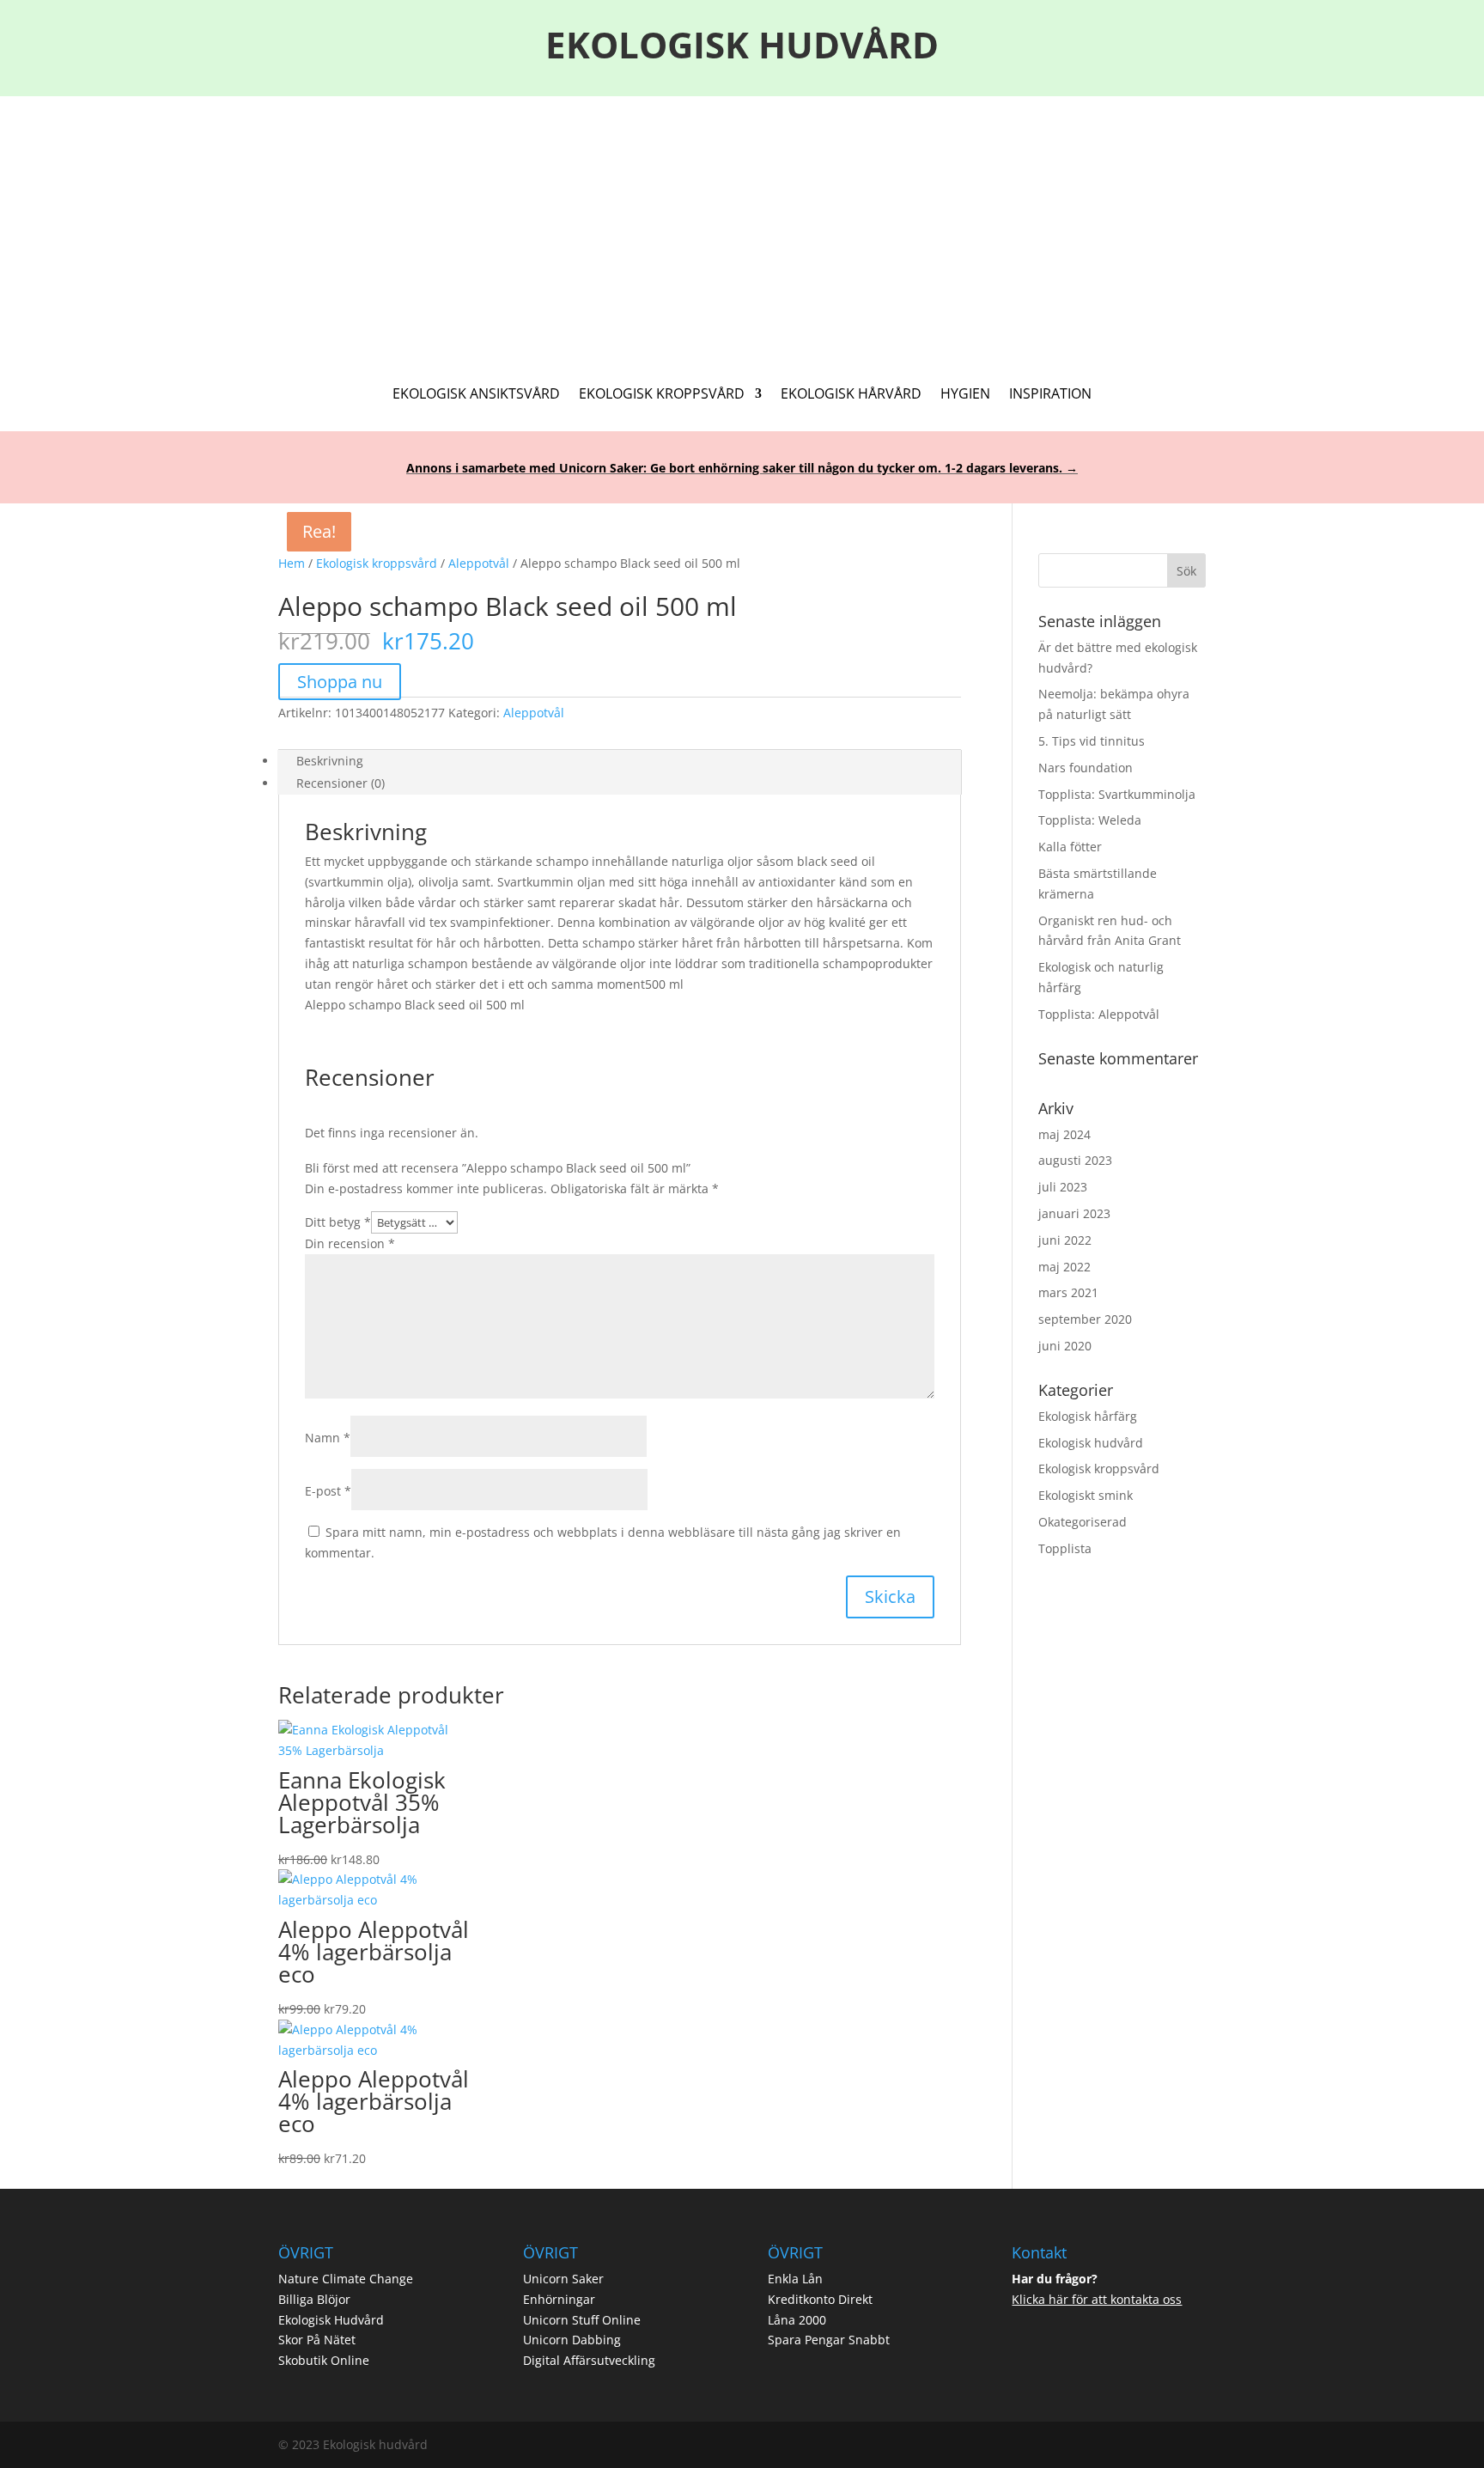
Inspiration (1050, 395)
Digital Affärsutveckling (589, 2360)
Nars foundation (1086, 768)
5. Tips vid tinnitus (1092, 741)
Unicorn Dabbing (572, 2340)
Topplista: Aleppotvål (1099, 1014)
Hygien (965, 395)
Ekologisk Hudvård (331, 2320)
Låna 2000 (797, 2320)
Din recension (350, 1243)
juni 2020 (1065, 1346)
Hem (292, 563)
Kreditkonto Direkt (820, 2299)
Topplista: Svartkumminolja (1117, 794)
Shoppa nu (340, 682)
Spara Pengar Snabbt (829, 2340)
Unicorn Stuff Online (582, 2320)
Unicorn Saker (563, 2279)
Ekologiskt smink (1086, 1495)
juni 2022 (1065, 1240)
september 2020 (1085, 1319)
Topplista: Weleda (1090, 820)
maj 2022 (1064, 1267)
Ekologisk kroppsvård (377, 563)
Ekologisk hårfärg (1088, 1416)
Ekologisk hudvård (1091, 1443)
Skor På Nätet (317, 2340)
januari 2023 (1074, 1213)
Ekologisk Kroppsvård (662, 395)
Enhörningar (559, 2299)
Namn (328, 1438)
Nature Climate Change (346, 2279)
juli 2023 (1063, 1187)
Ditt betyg (338, 1222)
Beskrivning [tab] (330, 761)
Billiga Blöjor (314, 2299)
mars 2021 (1068, 1292)
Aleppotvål (479, 563)
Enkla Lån (795, 2279)
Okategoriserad (1083, 1522)
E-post (328, 1491)
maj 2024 (1064, 1134)
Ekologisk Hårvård (851, 395)
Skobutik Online (324, 2360)
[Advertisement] (742, 225)
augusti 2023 (1075, 1160)
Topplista (1065, 1548)
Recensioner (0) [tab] (341, 783)
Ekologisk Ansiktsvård (476, 395)
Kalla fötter (1070, 847)
